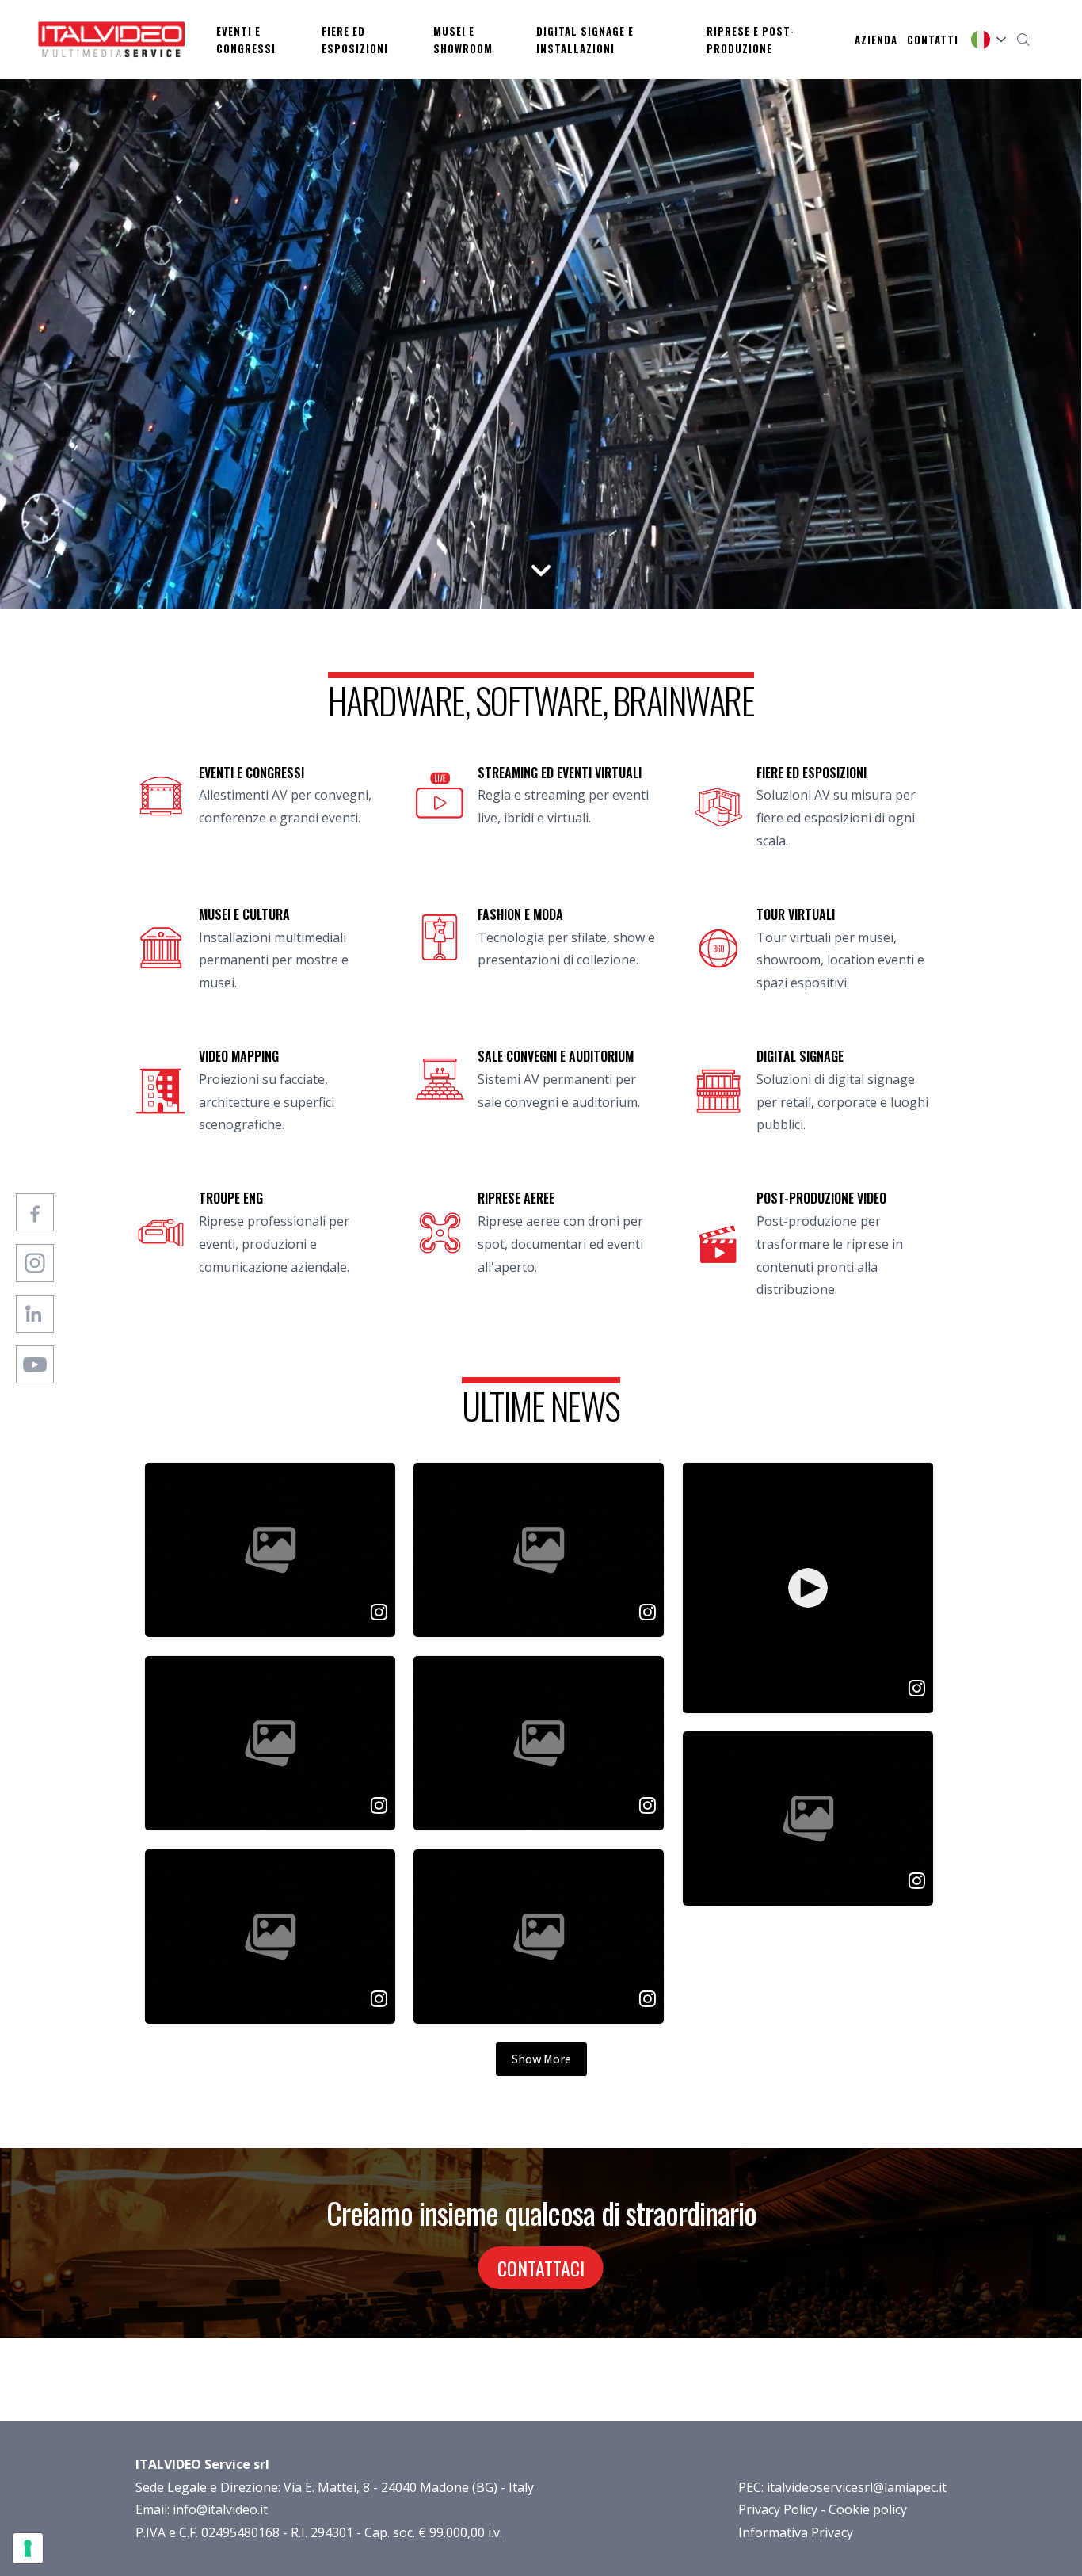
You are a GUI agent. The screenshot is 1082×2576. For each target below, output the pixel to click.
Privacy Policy (778, 2509)
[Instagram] (35, 1263)
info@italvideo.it (220, 2509)
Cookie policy (868, 2509)
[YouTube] (35, 1364)
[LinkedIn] (35, 1314)
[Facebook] (35, 1212)
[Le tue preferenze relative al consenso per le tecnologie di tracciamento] (28, 2548)
